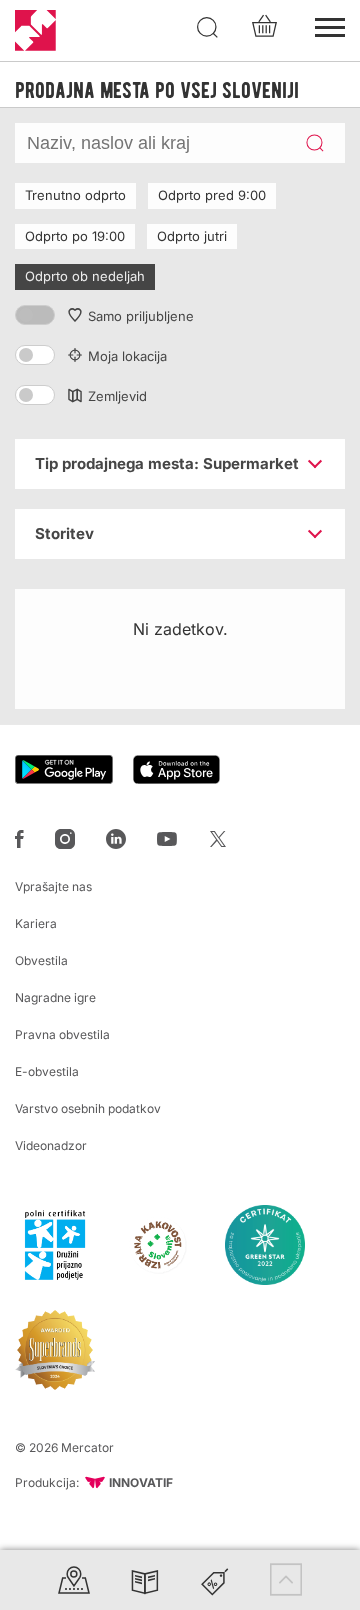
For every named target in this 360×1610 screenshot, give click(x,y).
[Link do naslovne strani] (35, 30)
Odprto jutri (192, 236)
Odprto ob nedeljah (85, 276)
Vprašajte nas (53, 886)
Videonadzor (51, 1145)
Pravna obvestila (62, 1034)
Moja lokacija (127, 356)
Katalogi (145, 1579)
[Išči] (208, 28)
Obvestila (41, 960)
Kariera (36, 923)
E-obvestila (47, 1071)
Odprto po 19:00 (75, 236)
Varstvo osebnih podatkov (88, 1108)
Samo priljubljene (141, 316)
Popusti (215, 1579)
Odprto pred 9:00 (212, 195)
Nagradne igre (55, 997)
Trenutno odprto (75, 195)
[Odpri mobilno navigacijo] (330, 25)
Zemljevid (117, 396)
